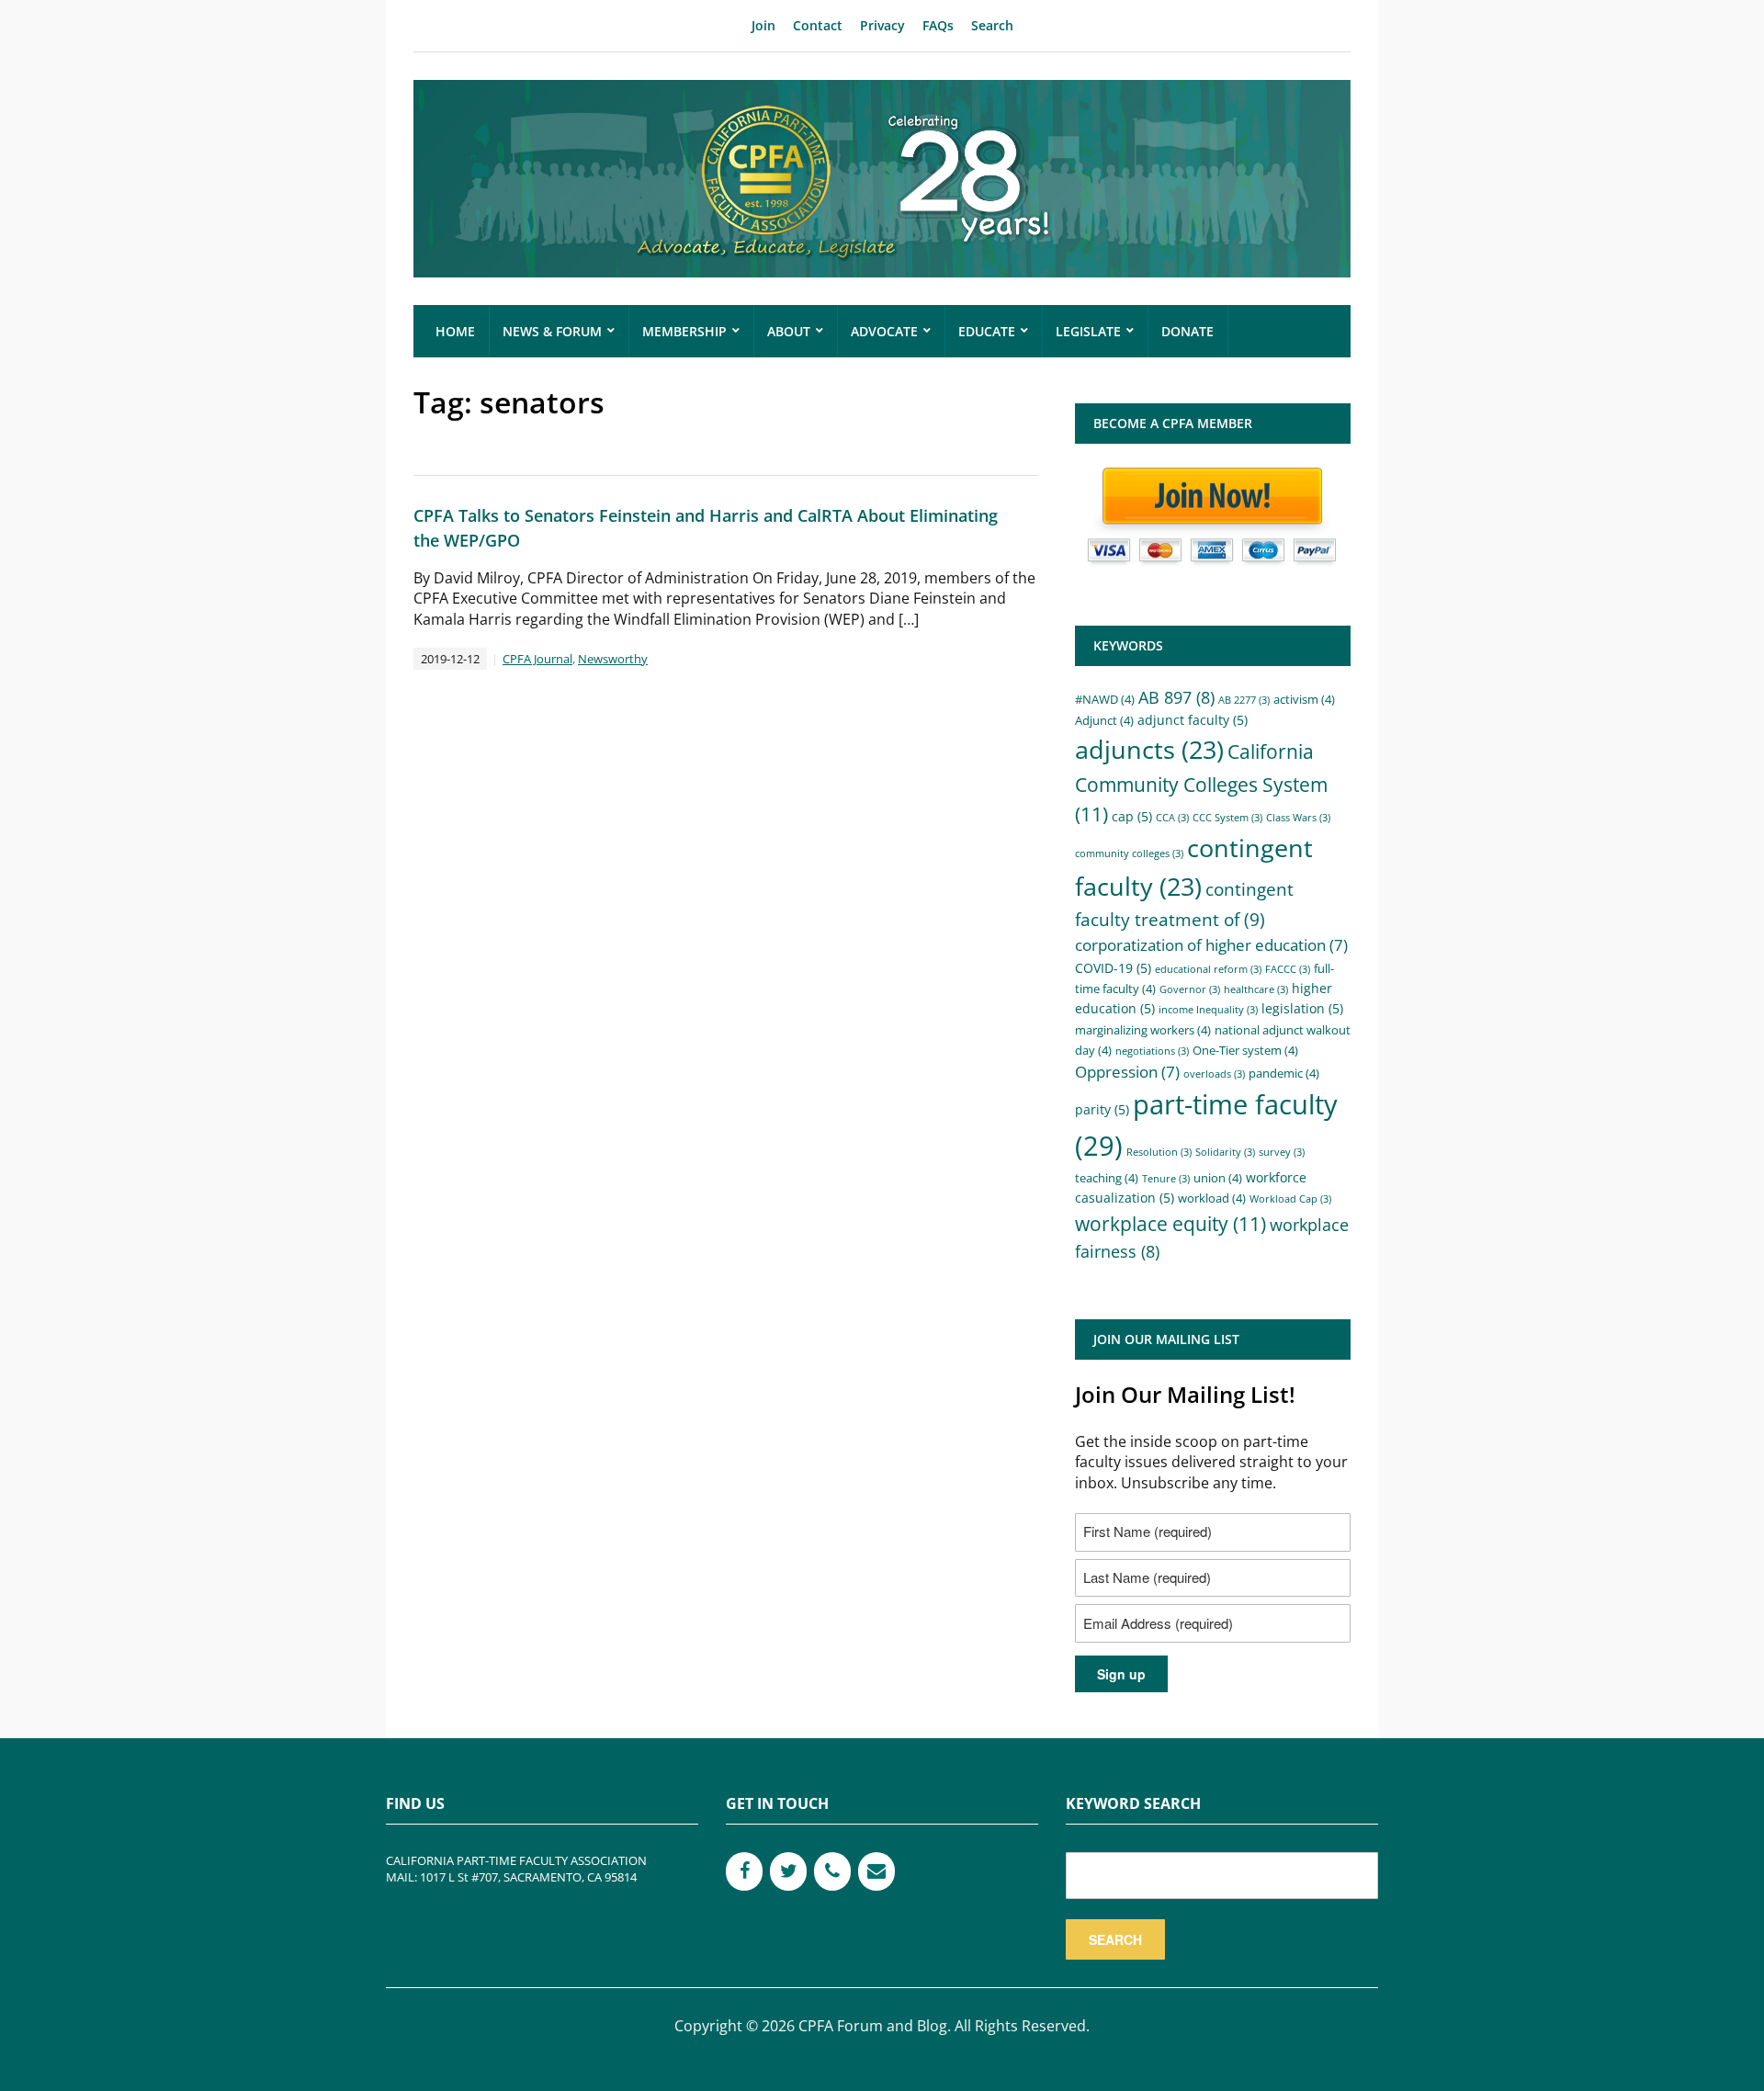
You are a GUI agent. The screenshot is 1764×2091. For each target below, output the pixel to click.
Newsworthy (613, 659)
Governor (1190, 989)
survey (1282, 1152)
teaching (1107, 1178)
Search (992, 25)
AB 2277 (1244, 700)
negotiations (1152, 1051)
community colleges (1129, 853)
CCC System (1227, 818)
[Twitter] (788, 1871)
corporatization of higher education (1211, 945)
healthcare (1256, 989)
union (1218, 1178)
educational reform (1208, 969)
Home (455, 331)
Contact (818, 25)
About (789, 331)
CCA (1172, 818)
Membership (684, 331)
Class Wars (1298, 818)
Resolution (1159, 1152)
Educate (987, 331)
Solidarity (1225, 1152)
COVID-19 (1113, 968)
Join (763, 25)
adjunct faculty (1193, 720)
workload (1212, 1198)
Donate (1187, 331)
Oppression (1127, 1072)
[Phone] (832, 1871)
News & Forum (552, 331)
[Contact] (876, 1871)
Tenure (1166, 1179)
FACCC (1288, 969)
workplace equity (1170, 1224)
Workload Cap (1290, 1199)
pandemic (1284, 1073)
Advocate (884, 331)
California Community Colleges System (1201, 782)
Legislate (1088, 331)
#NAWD (1105, 699)
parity (1102, 1109)
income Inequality (1208, 1010)
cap (1132, 816)
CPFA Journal (537, 659)
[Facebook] (744, 1871)
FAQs (938, 25)
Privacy (882, 25)
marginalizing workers (1143, 1030)
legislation (1302, 1008)
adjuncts (1149, 749)
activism (1304, 699)
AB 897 (1176, 697)
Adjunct (1104, 720)
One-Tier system (1245, 1050)
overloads (1214, 1074)
